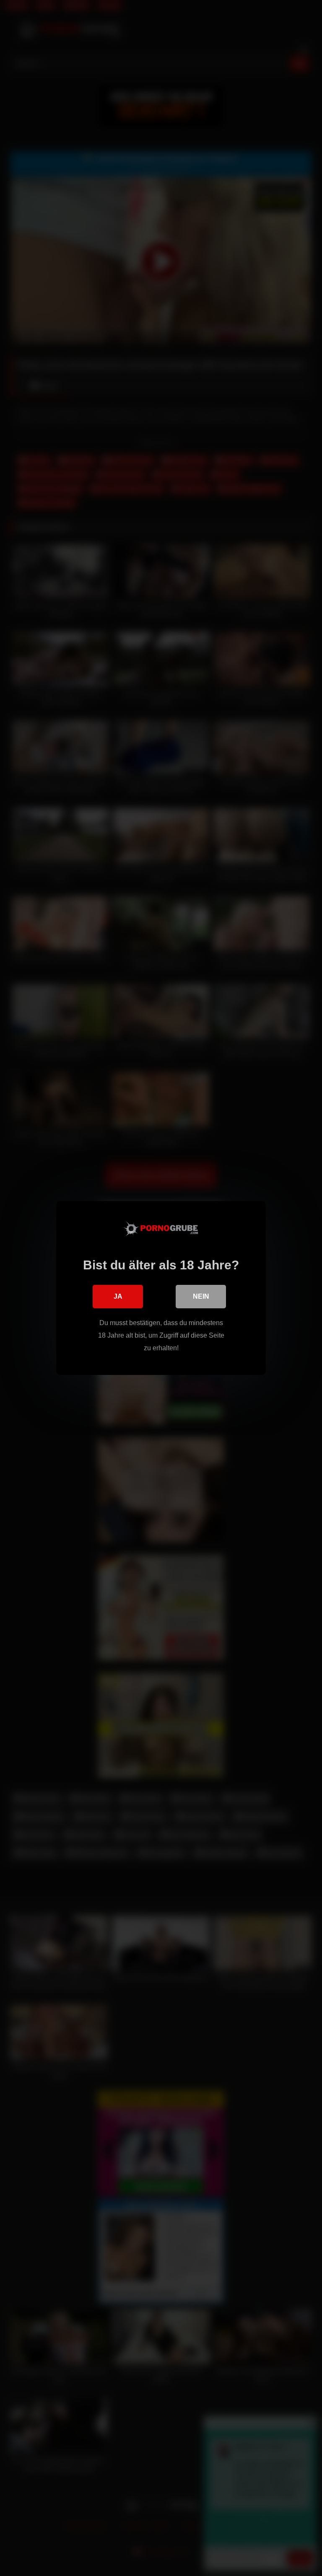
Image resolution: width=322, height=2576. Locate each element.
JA (118, 1296)
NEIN (201, 1296)
